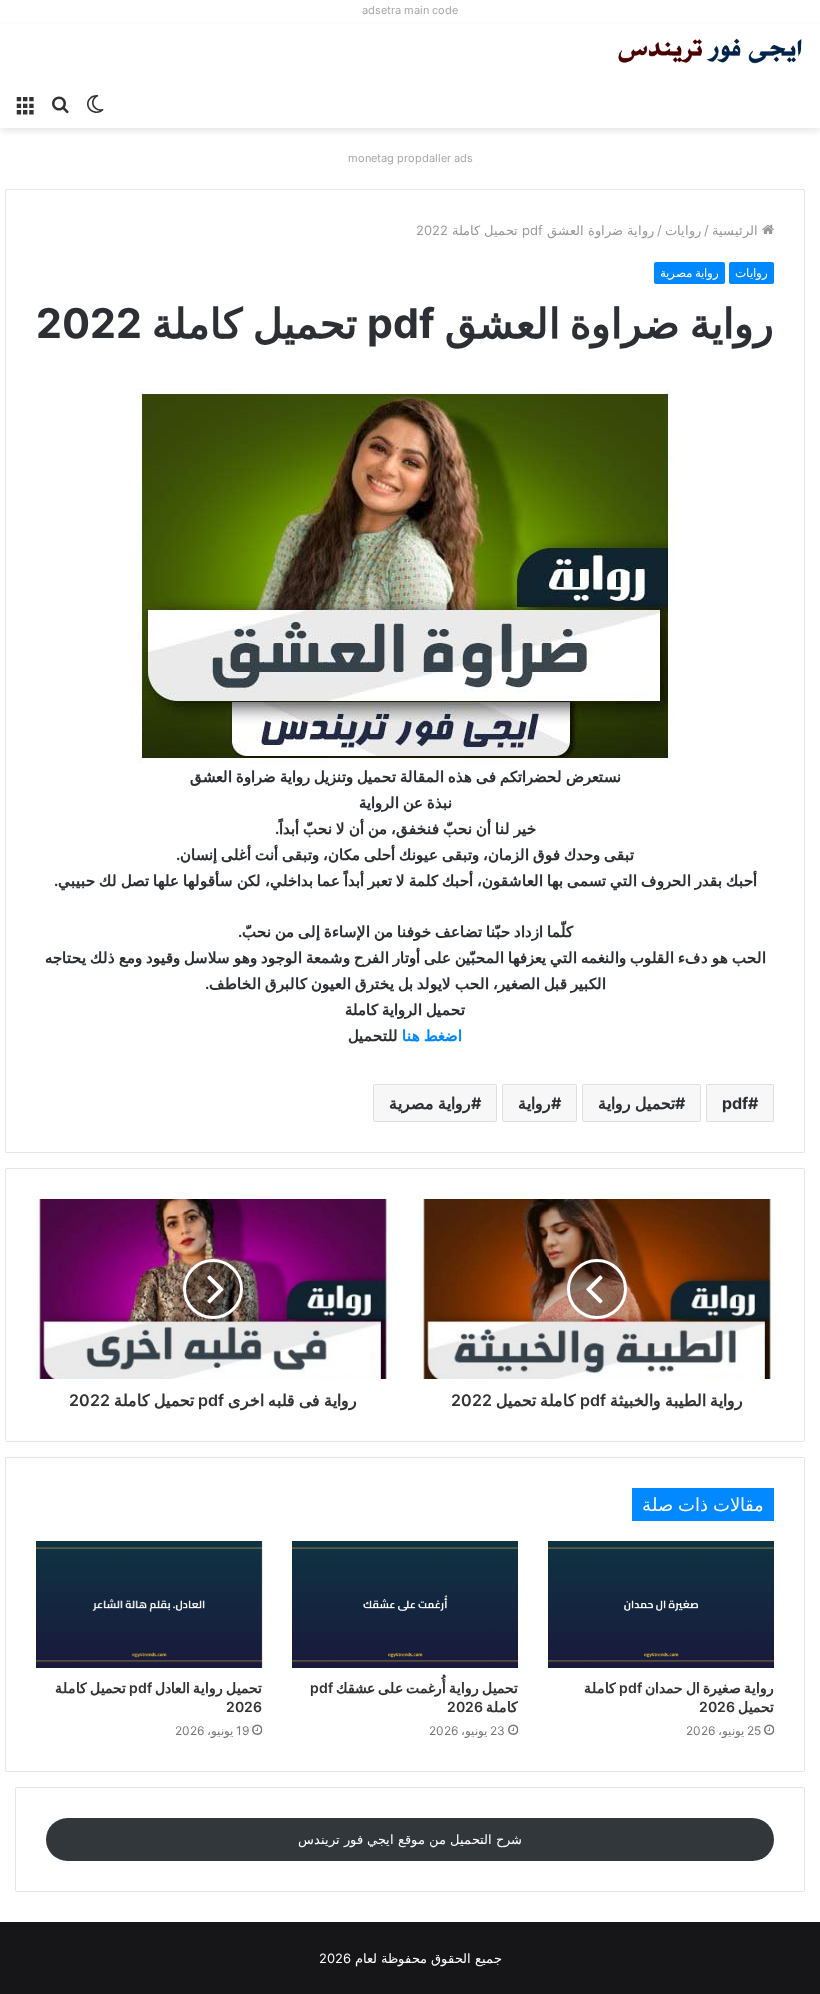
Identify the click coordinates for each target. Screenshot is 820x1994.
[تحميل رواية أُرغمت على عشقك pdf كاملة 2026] (405, 1604)
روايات (683, 230)
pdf (735, 1103)
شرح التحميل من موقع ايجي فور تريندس (410, 1839)
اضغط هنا (432, 1035)
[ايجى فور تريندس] (710, 53)
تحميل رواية (636, 1103)
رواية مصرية (689, 272)
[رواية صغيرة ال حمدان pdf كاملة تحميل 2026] (661, 1604)
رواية (534, 1103)
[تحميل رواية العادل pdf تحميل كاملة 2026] (149, 1604)
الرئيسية (737, 230)
